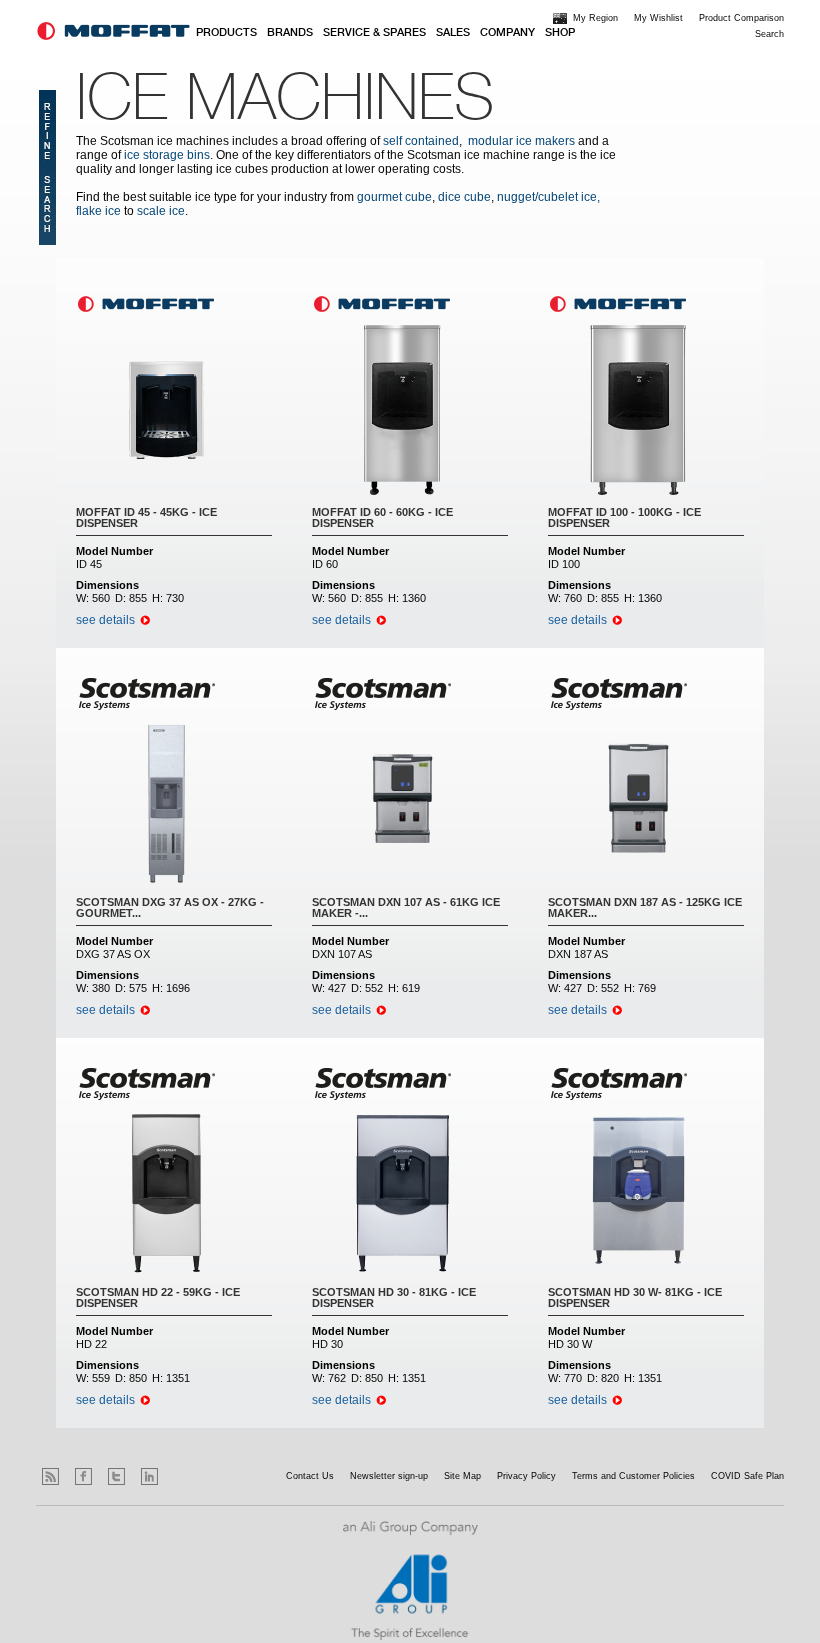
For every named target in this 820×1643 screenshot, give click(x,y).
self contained (421, 141)
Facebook (83, 1476)
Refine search (47, 167)
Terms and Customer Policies (633, 1476)
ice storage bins (167, 155)
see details (105, 620)
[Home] (113, 31)
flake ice (98, 211)
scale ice (161, 211)
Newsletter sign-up (389, 1476)
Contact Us (310, 1476)
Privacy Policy (526, 1476)
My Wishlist (658, 18)
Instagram (182, 1476)
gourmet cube (394, 197)
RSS (50, 1476)
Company (507, 33)
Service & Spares (374, 33)
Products (226, 33)
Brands (290, 33)
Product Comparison (741, 18)
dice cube (464, 197)
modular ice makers (521, 141)
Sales (453, 33)
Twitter (116, 1476)
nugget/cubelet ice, (548, 197)
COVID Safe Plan (747, 1476)
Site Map (462, 1476)
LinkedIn (149, 1476)
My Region (595, 18)
